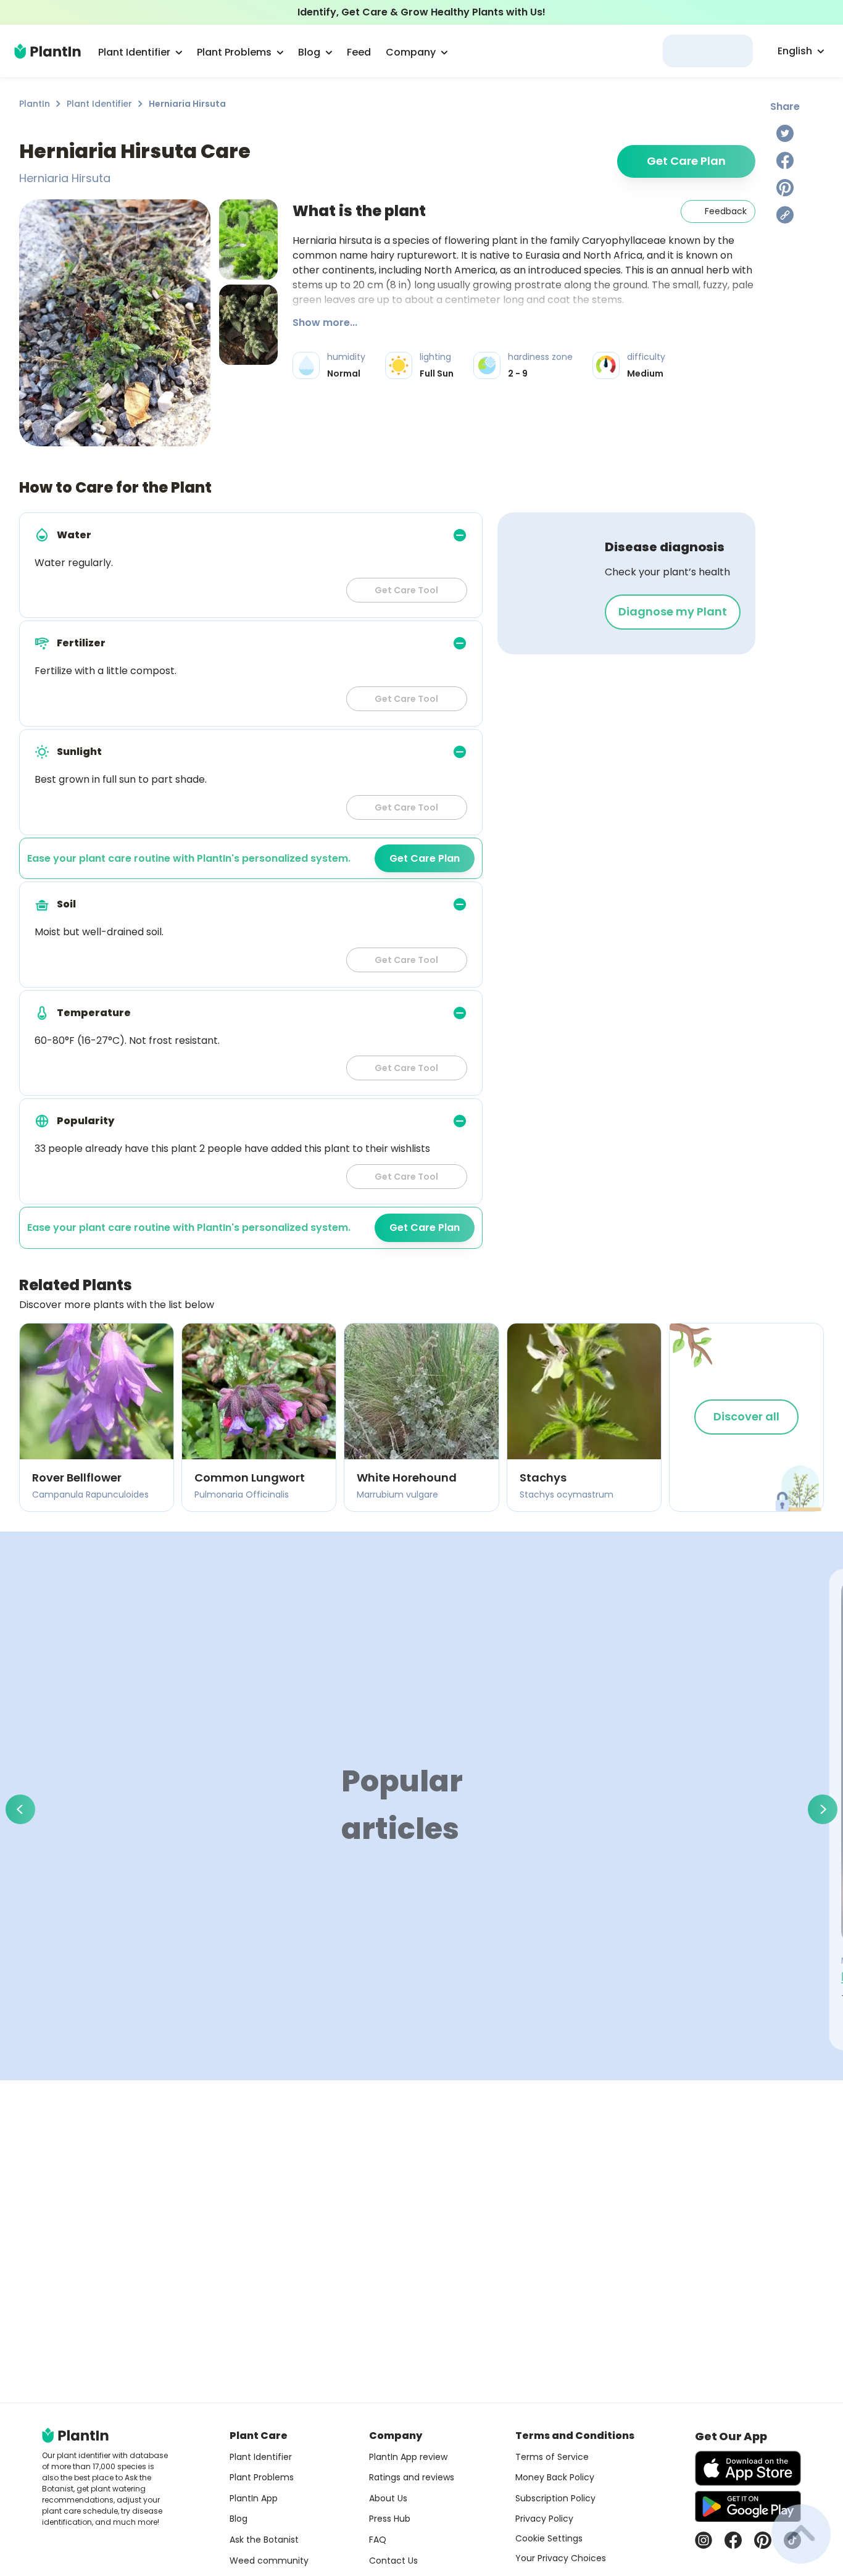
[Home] (48, 51)
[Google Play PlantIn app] (748, 2506)
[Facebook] (785, 160)
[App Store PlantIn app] (748, 2468)
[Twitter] (785, 133)
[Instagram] (704, 2540)
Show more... (325, 323)
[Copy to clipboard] (785, 215)
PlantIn (35, 104)
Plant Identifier (99, 104)
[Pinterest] (785, 188)
